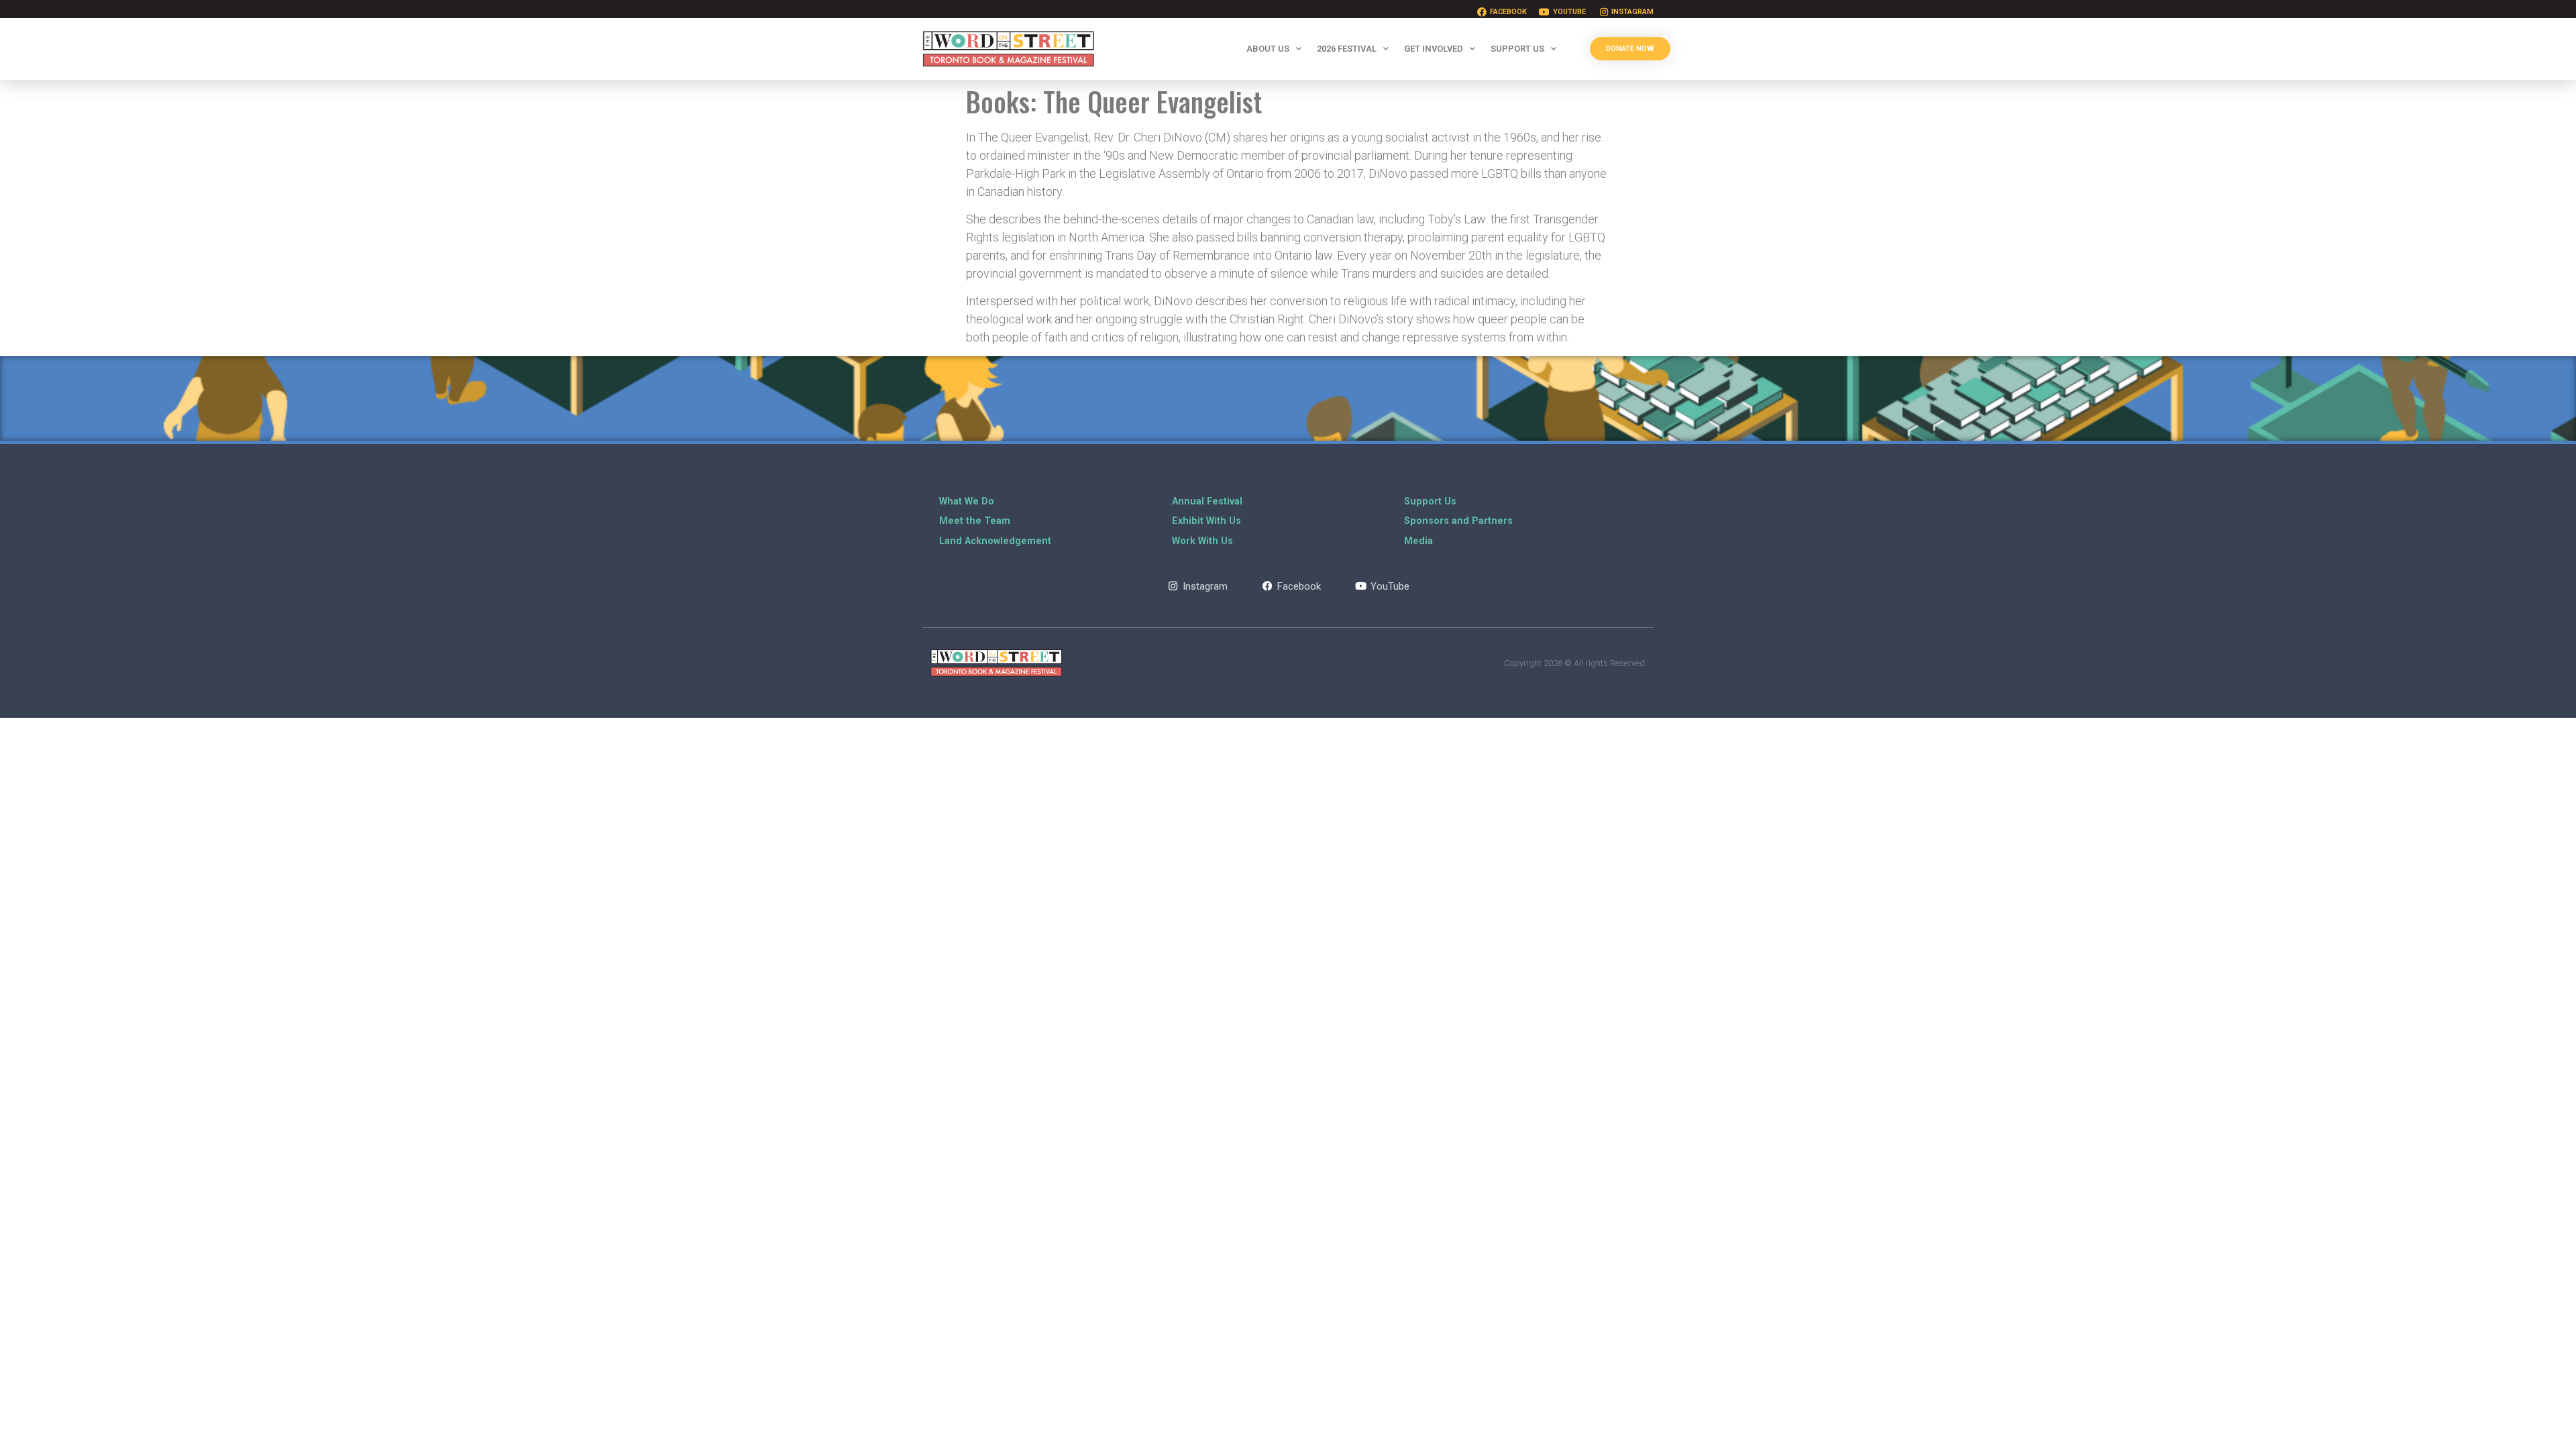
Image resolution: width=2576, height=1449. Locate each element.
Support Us (1517, 49)
